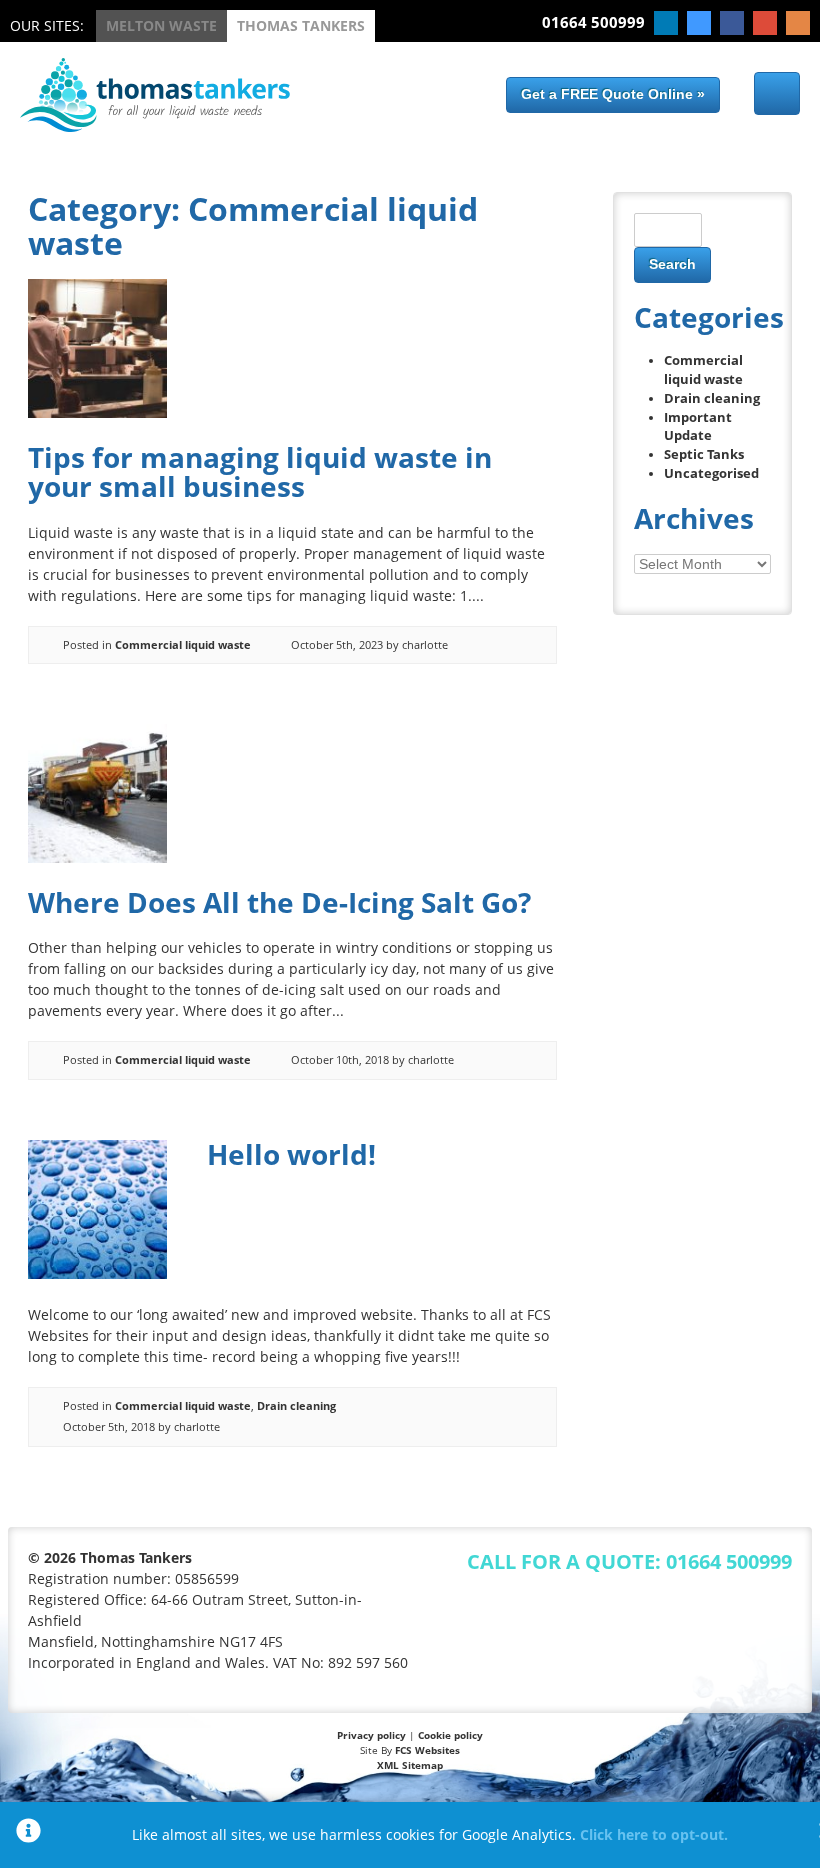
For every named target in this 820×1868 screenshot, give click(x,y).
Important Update (698, 427)
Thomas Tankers (301, 25)
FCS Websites (427, 1750)
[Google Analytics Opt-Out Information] (28, 1835)
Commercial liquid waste (183, 644)
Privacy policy (371, 1735)
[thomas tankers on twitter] (699, 23)
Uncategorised (711, 473)
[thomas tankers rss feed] (798, 23)
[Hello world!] (97, 1273)
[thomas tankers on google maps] (765, 23)
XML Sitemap (410, 1765)
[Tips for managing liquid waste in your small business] (97, 412)
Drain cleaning (296, 1405)
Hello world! (291, 1154)
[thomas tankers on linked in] (666, 23)
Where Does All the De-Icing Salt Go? (279, 902)
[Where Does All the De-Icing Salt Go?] (97, 857)
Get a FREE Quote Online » (613, 94)
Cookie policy (450, 1735)
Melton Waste (161, 25)
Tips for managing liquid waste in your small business (260, 471)
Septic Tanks (704, 454)
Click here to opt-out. (654, 1834)
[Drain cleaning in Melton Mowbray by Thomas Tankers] (155, 126)
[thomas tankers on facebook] (732, 23)
